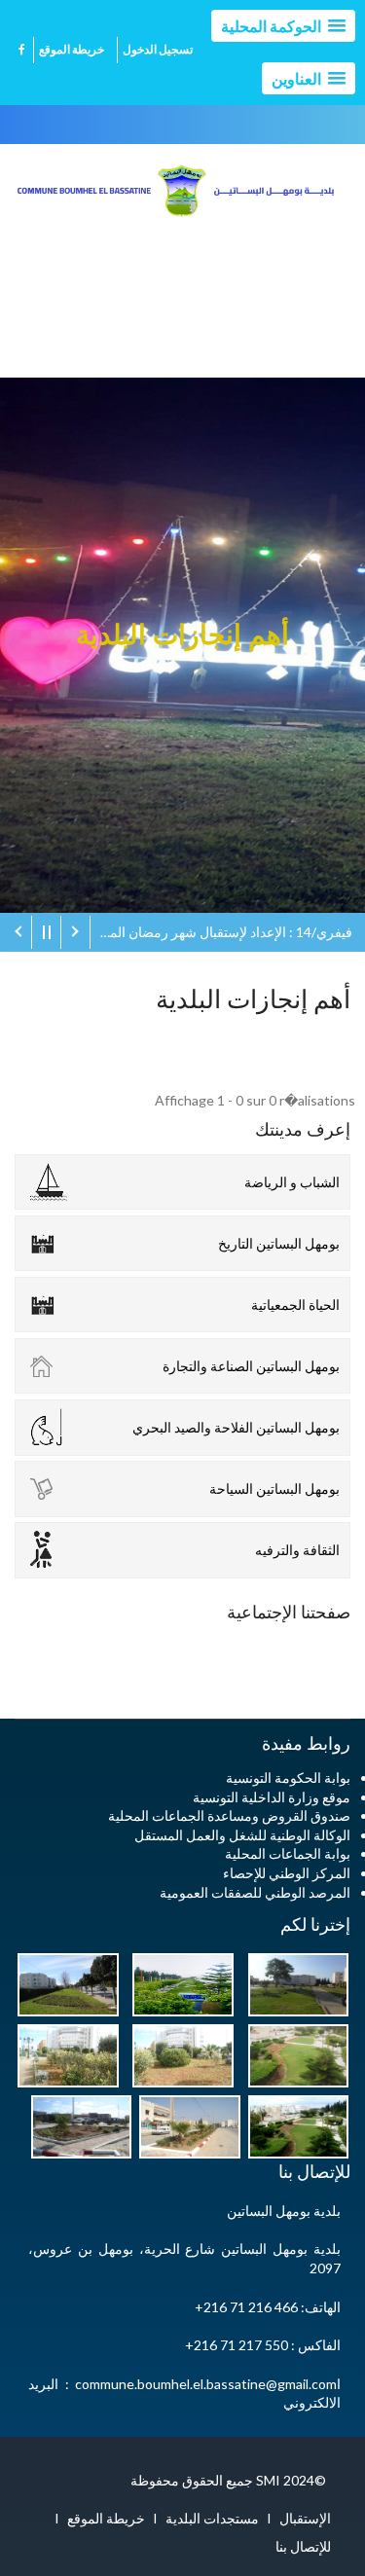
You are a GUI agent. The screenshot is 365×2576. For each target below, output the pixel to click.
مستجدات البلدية (212, 2518)
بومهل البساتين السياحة (274, 1488)
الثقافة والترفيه (297, 1550)
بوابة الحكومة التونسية (288, 1778)
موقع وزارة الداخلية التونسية (272, 1797)
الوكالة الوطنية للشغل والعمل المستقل (242, 1835)
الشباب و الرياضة (292, 1182)
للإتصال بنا (303, 2546)
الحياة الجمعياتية (295, 1305)
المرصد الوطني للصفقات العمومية (255, 1892)
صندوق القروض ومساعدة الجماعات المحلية (229, 1815)
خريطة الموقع (72, 49)
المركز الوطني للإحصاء (287, 1873)
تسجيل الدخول (158, 49)
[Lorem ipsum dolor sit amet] (293, 1983)
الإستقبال (305, 2518)
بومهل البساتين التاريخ (279, 1243)
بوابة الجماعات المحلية (288, 1853)
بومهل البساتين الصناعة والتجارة (251, 1366)
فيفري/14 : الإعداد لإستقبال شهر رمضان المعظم (221, 932)
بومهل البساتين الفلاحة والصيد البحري (236, 1427)
